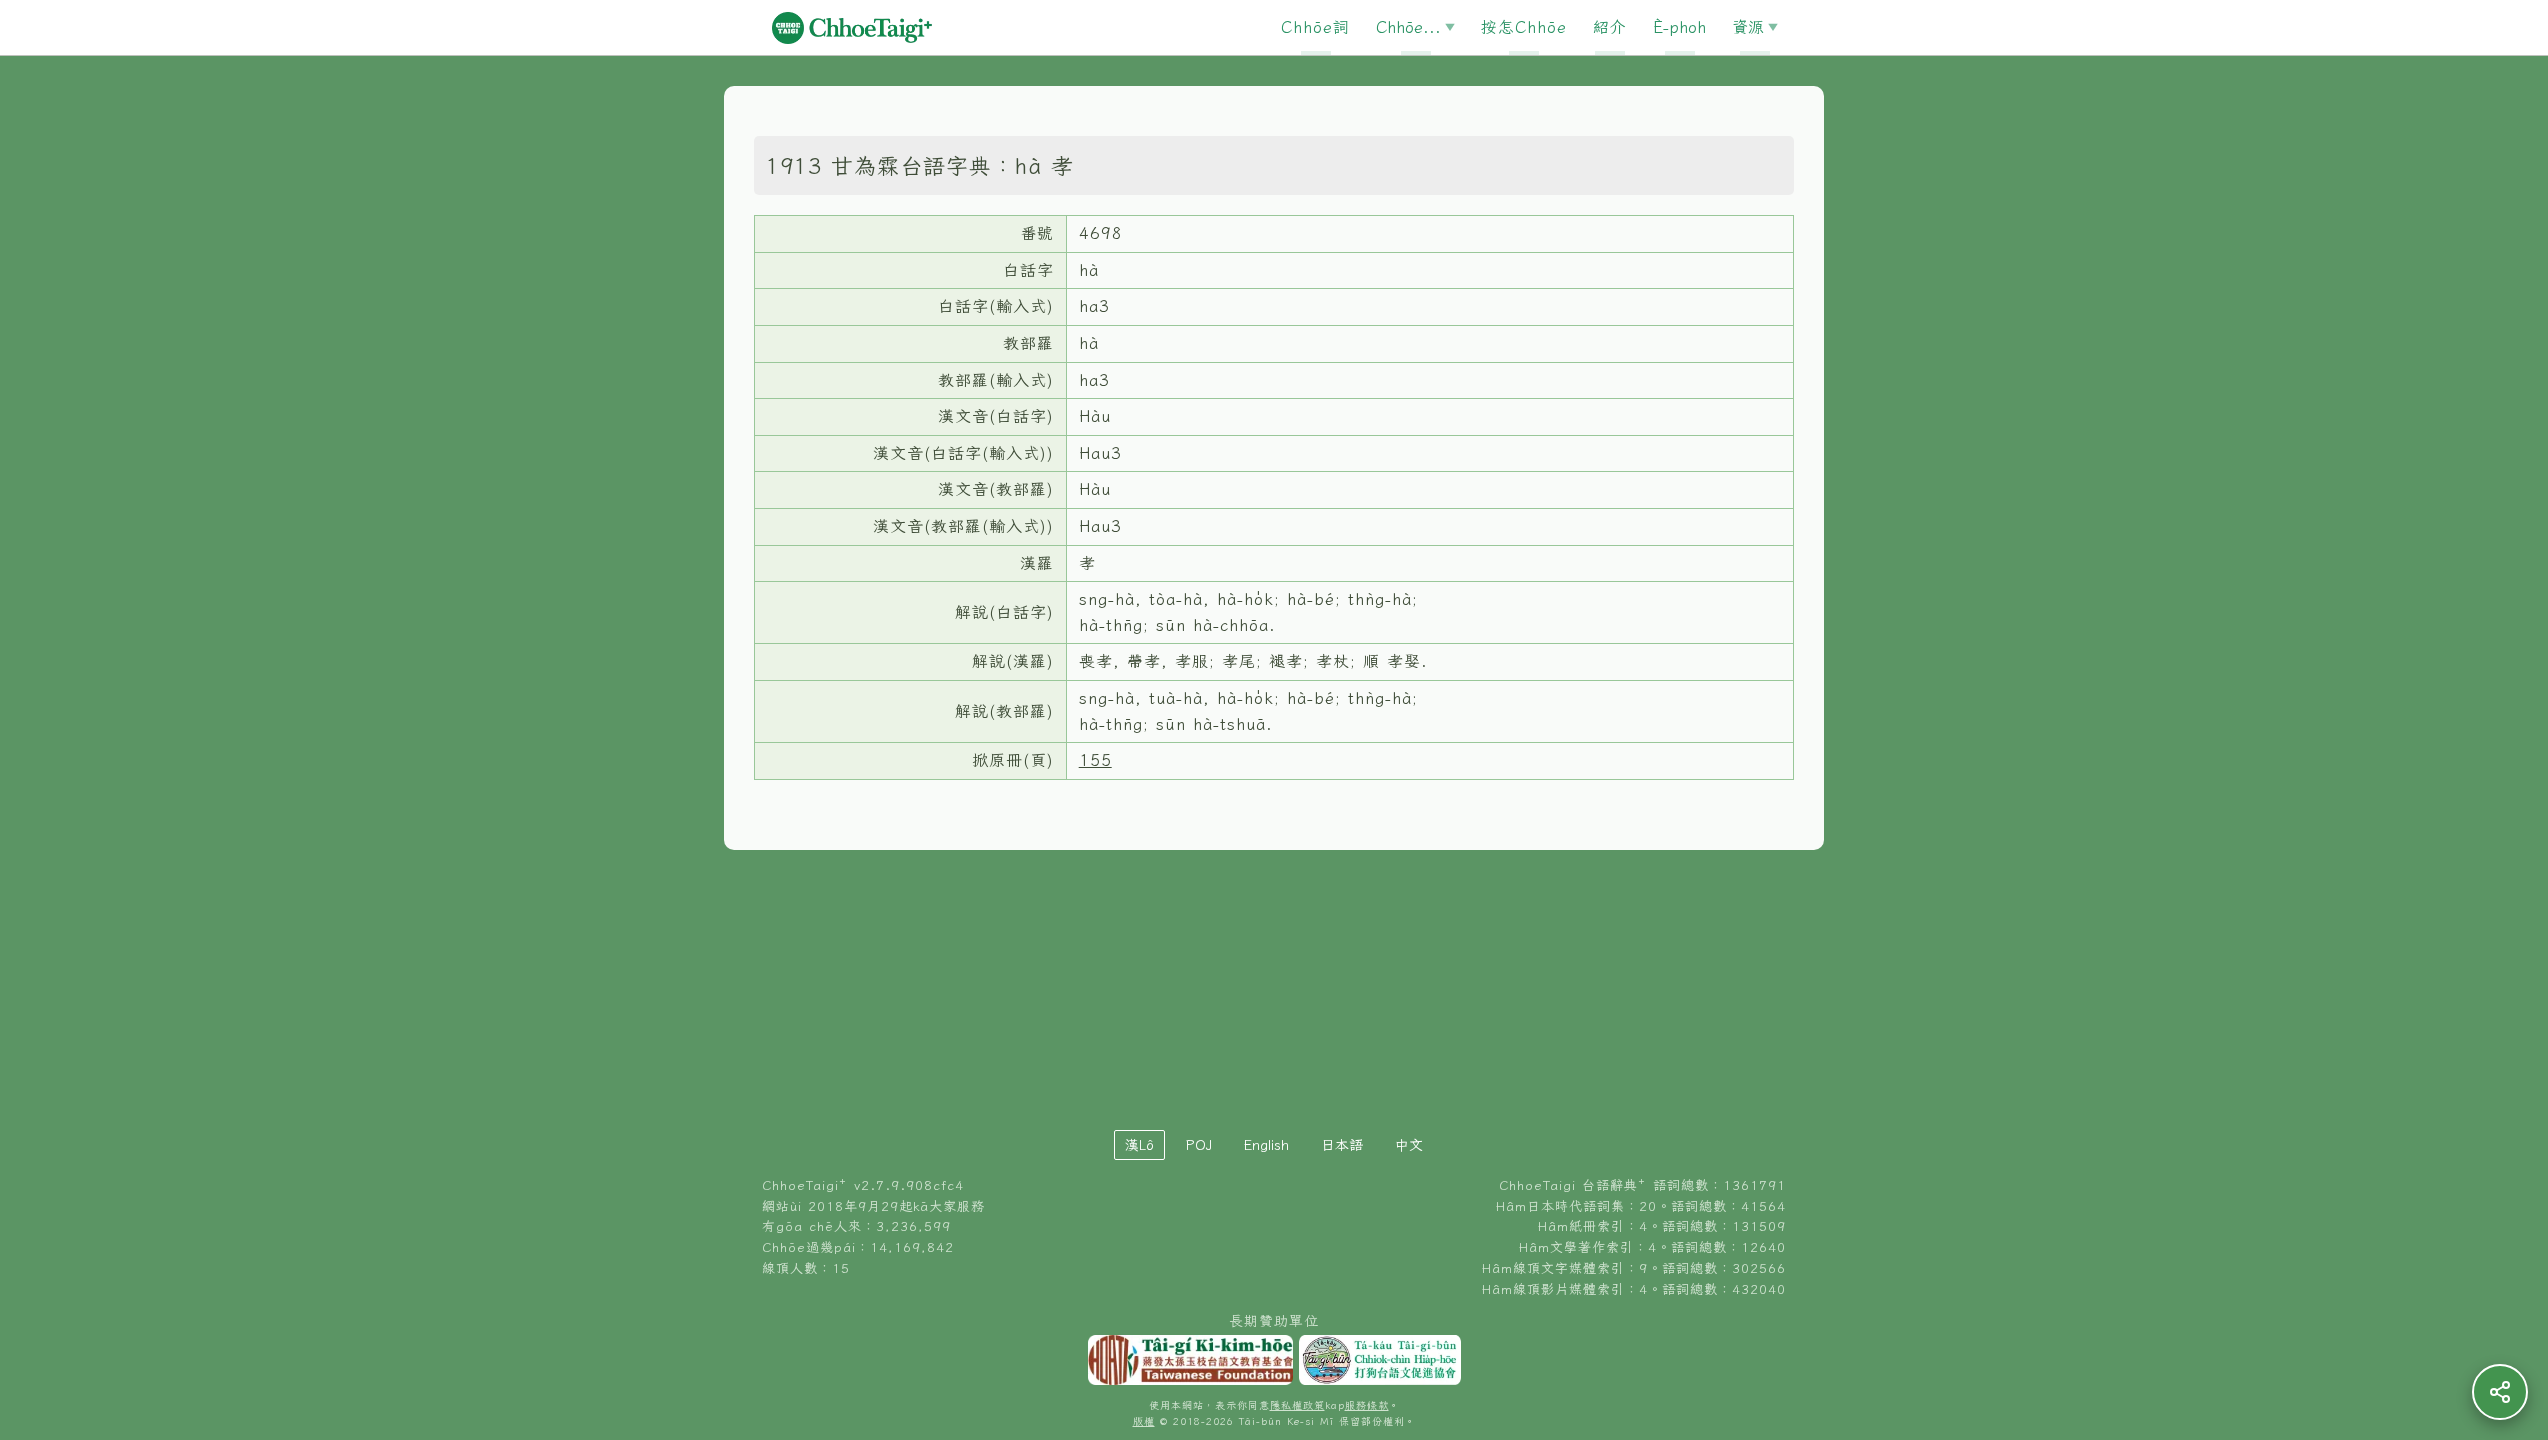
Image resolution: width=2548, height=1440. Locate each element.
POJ (1199, 1145)
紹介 (1610, 27)
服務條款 (1367, 1405)
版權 (1144, 1421)
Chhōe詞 (1315, 27)
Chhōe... (1408, 27)
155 (1095, 760)
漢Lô (1139, 1145)
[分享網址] (2500, 1392)
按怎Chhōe (1524, 27)
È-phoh (1679, 27)
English (1266, 1145)
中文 (1409, 1145)
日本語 (1342, 1145)
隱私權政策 (1297, 1405)
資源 (1748, 27)
